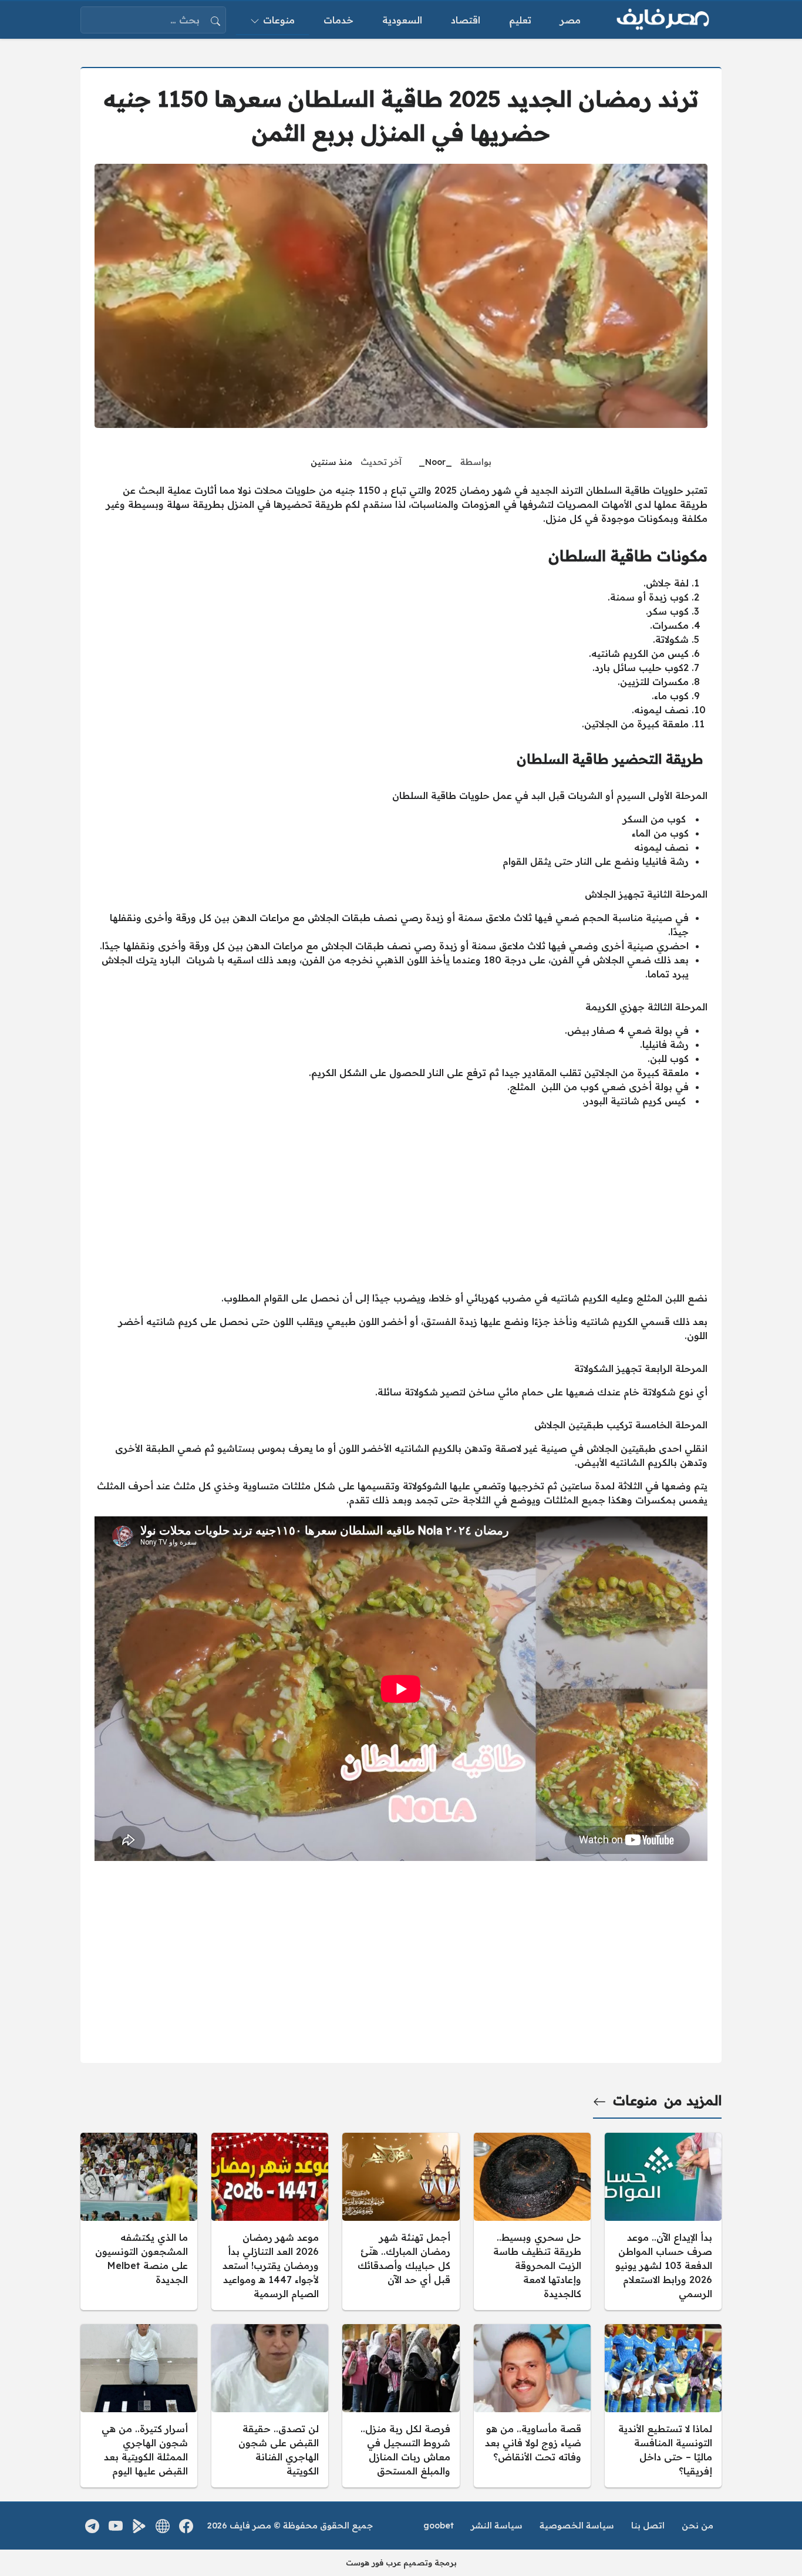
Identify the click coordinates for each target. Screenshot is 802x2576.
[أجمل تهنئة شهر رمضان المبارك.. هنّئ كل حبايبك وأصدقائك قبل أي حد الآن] (401, 2221)
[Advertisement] (401, 1199)
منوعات (635, 2100)
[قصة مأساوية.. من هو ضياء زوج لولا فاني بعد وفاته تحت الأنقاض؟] (532, 2406)
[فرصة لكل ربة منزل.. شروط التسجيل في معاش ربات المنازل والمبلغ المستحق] (401, 2406)
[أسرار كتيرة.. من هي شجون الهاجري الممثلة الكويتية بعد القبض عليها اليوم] (139, 2406)
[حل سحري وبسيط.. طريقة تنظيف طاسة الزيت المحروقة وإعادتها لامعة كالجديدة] (532, 2221)
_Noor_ (435, 462)
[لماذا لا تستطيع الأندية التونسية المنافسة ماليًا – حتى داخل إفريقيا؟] (663, 2406)
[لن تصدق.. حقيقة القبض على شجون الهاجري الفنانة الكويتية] (270, 2406)
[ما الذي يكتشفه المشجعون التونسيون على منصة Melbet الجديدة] (139, 2221)
